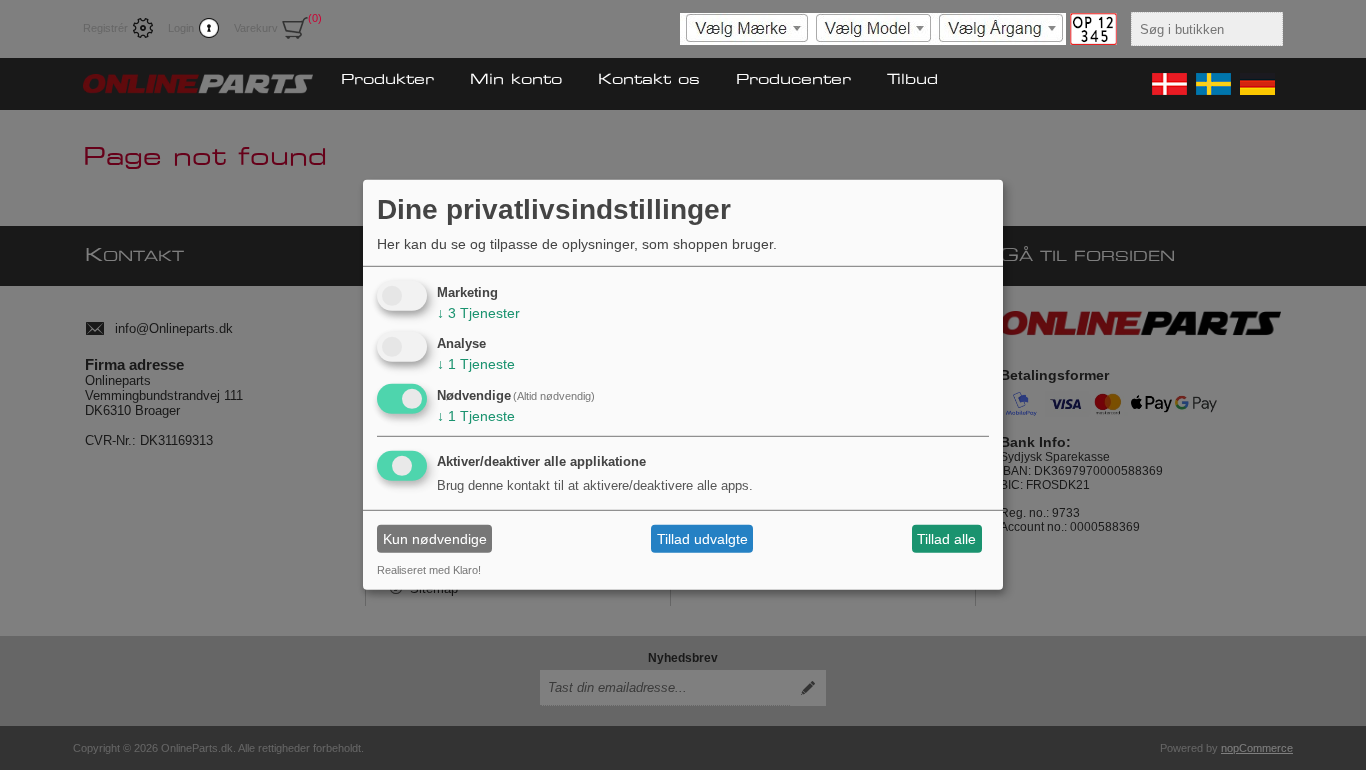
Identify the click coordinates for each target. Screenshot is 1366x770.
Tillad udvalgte (702, 539)
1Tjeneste (476, 364)
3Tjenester (478, 312)
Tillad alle (946, 539)
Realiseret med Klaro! (429, 570)
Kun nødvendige (435, 539)
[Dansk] (1168, 84)
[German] (1256, 84)
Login (181, 28)
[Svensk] (1212, 84)
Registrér (105, 28)
